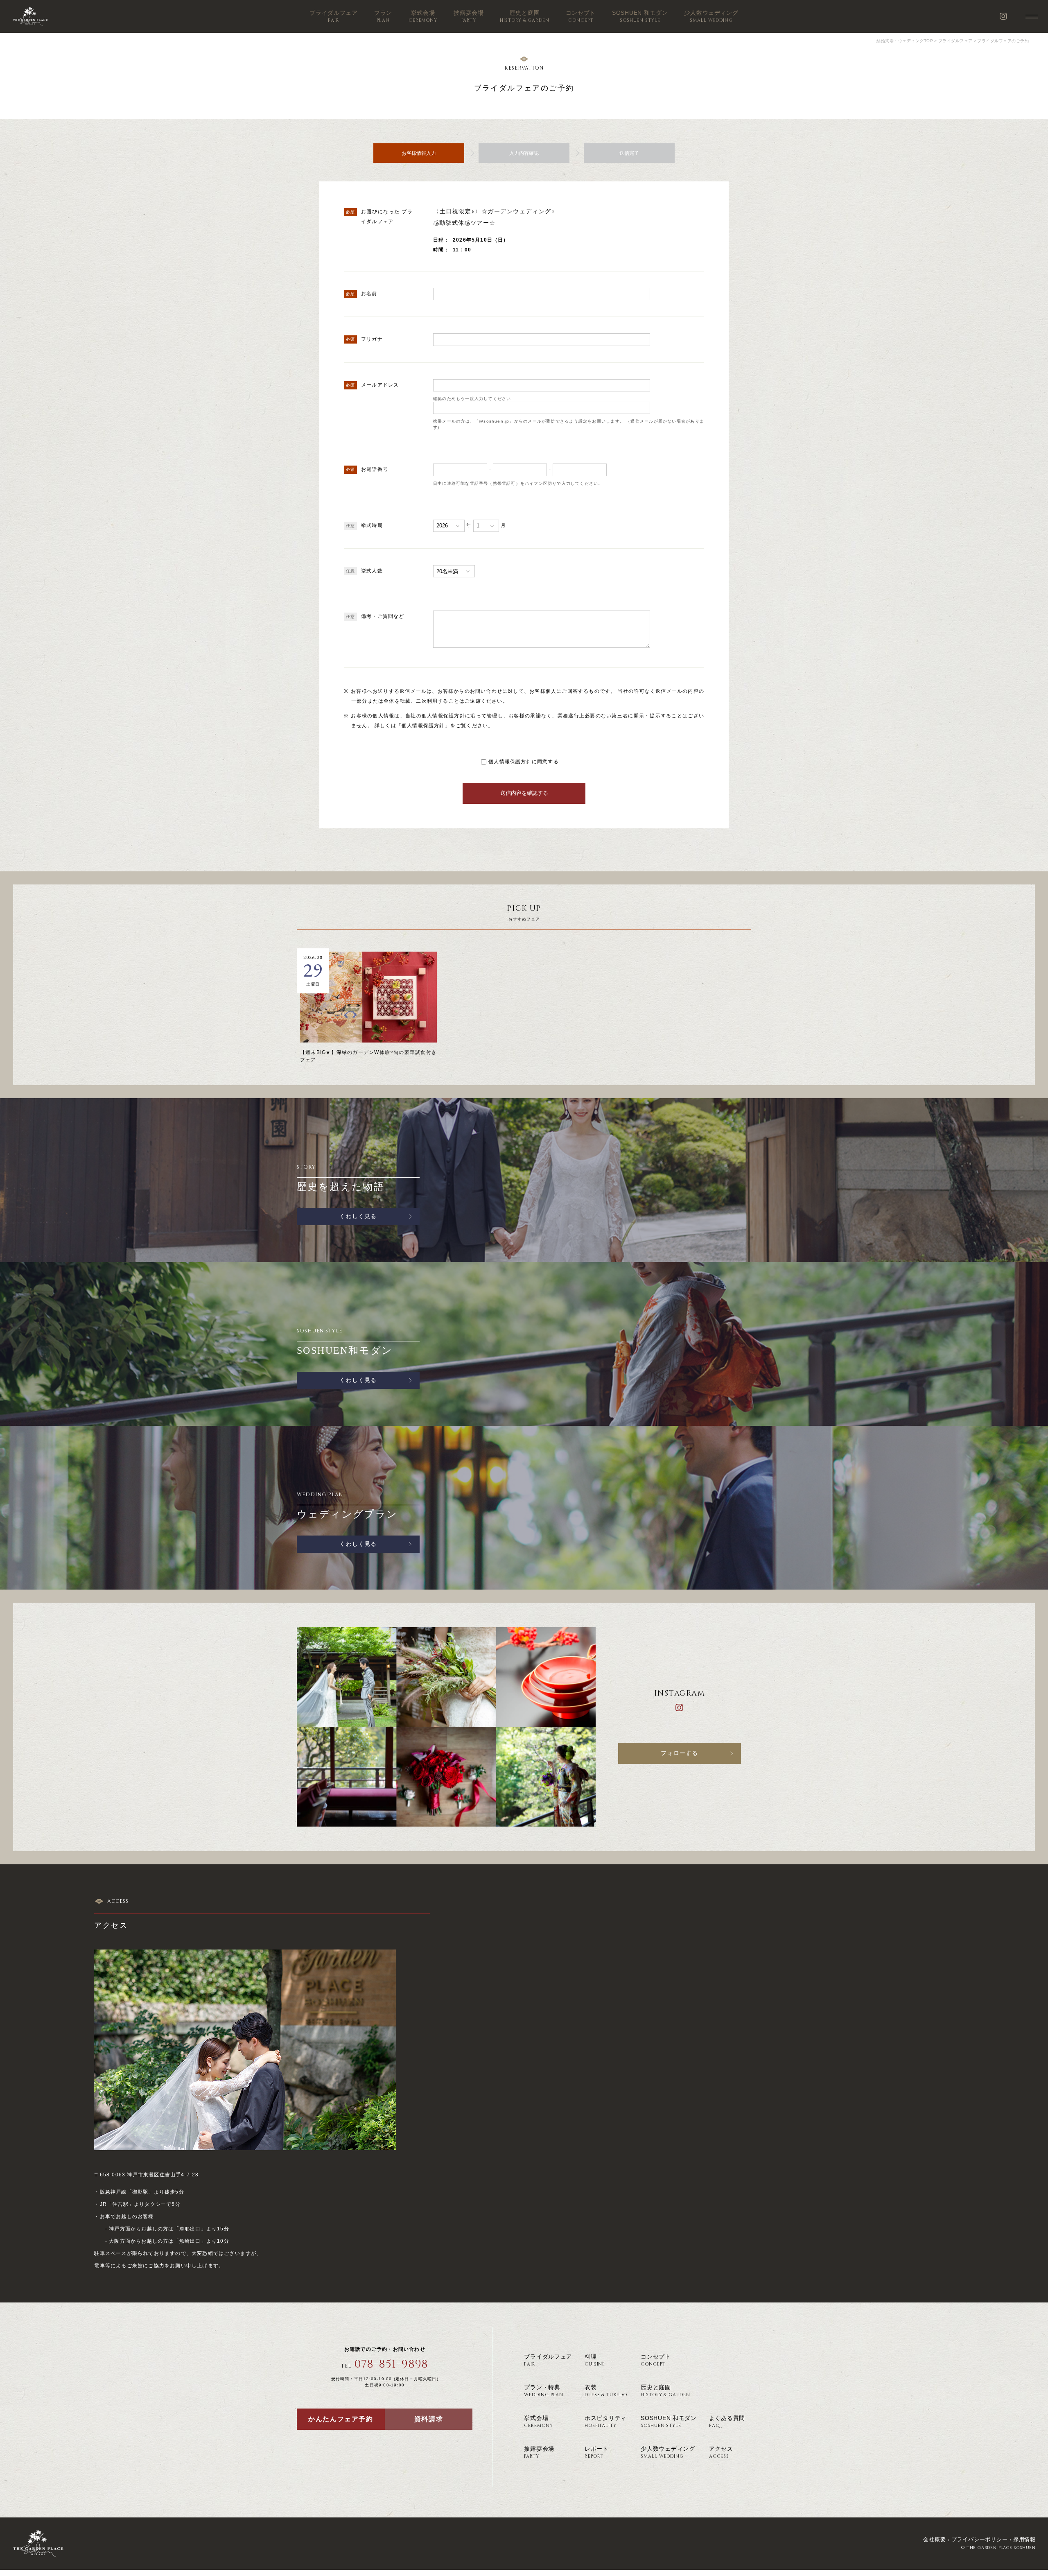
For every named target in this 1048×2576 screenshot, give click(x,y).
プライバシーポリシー (980, 2539)
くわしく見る (358, 1216)
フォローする (679, 1753)
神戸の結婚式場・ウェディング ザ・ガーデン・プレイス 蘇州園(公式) (30, 16)
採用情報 (1024, 2539)
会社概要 (934, 2539)
